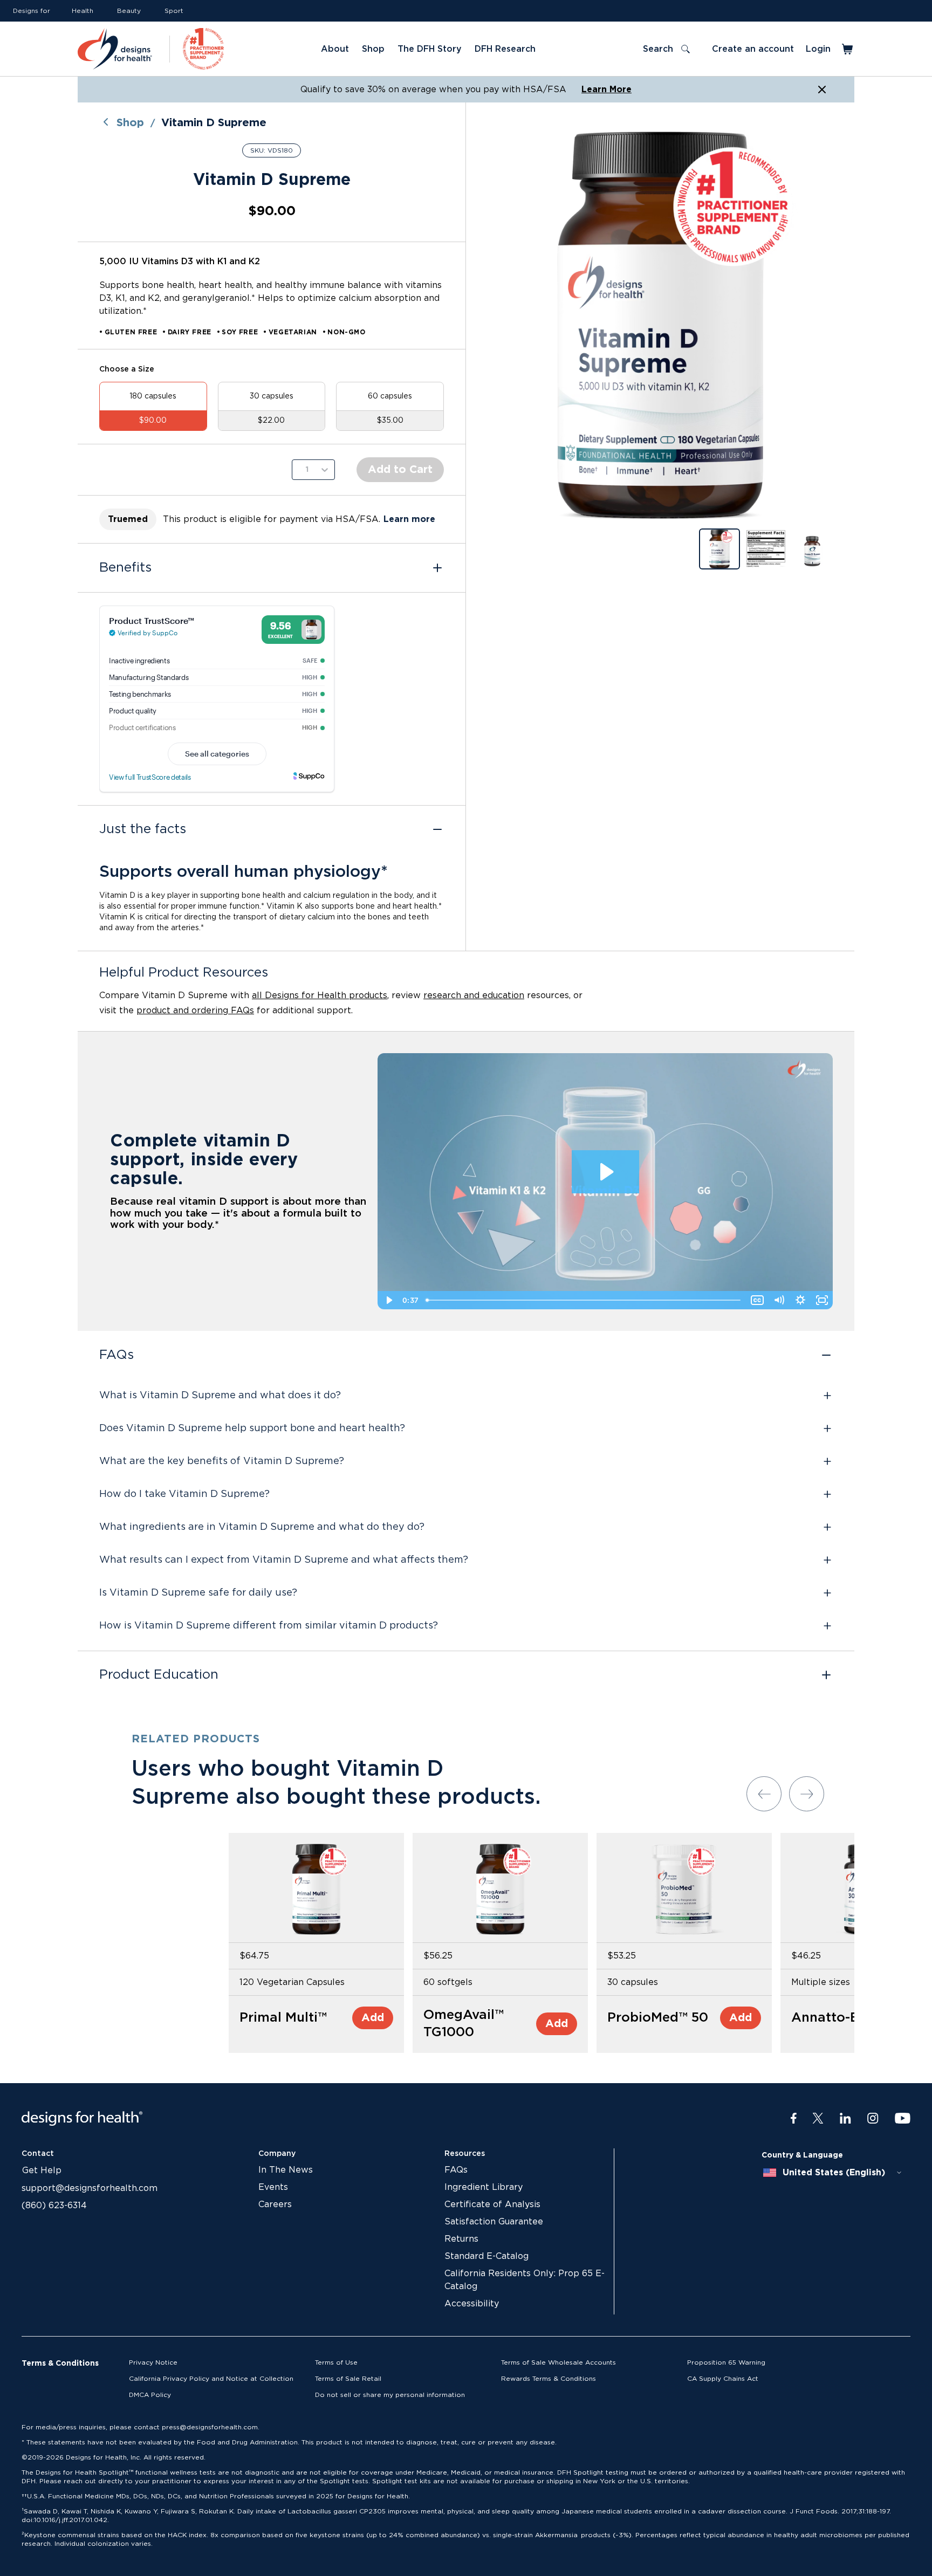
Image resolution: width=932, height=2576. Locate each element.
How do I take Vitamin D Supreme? (184, 1494)
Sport (174, 11)
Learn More (607, 90)
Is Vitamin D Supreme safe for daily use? (198, 1593)
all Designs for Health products (320, 995)
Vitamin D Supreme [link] (214, 123)
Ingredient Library (484, 2187)
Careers (275, 2204)
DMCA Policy (150, 2395)
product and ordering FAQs (195, 1011)
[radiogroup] (272, 406)
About (335, 49)
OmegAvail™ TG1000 (464, 2024)
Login (818, 49)
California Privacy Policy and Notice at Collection (211, 2379)
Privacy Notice (153, 2362)
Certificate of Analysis (492, 2204)
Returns (461, 2239)
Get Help (42, 2170)
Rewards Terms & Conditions (549, 2379)
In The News (286, 2170)
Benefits (125, 568)
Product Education (159, 1675)
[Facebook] (794, 2119)
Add (373, 2018)
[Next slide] (807, 1794)
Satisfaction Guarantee (494, 2222)
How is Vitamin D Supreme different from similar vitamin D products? (269, 1626)
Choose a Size (127, 369)
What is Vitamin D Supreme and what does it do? (220, 1396)
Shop (130, 123)
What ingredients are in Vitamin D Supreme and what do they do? (262, 1527)
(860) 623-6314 (54, 2206)
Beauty (129, 11)
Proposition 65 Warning (726, 2362)
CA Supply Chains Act (723, 2379)
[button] (660, 325)
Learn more (409, 519)
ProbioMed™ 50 (658, 2018)
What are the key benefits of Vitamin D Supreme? (222, 1461)
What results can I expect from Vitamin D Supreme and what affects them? (284, 1560)
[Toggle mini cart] (848, 49)
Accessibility (472, 2304)
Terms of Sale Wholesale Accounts (558, 2362)
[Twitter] (818, 2119)
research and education (474, 995)
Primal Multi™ (283, 2018)
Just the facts (143, 829)
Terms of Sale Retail (348, 2379)
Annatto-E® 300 (843, 2018)
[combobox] (833, 2173)
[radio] (153, 406)
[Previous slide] (764, 1794)
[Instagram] (873, 2119)
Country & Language (802, 2155)
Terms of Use (336, 2362)
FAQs (116, 1355)
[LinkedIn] (845, 2119)
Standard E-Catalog (486, 2256)
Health (83, 11)
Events (273, 2187)
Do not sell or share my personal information (390, 2395)
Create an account (753, 49)
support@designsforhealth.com (90, 2188)
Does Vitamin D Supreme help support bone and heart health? (252, 1428)
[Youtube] (903, 2119)
